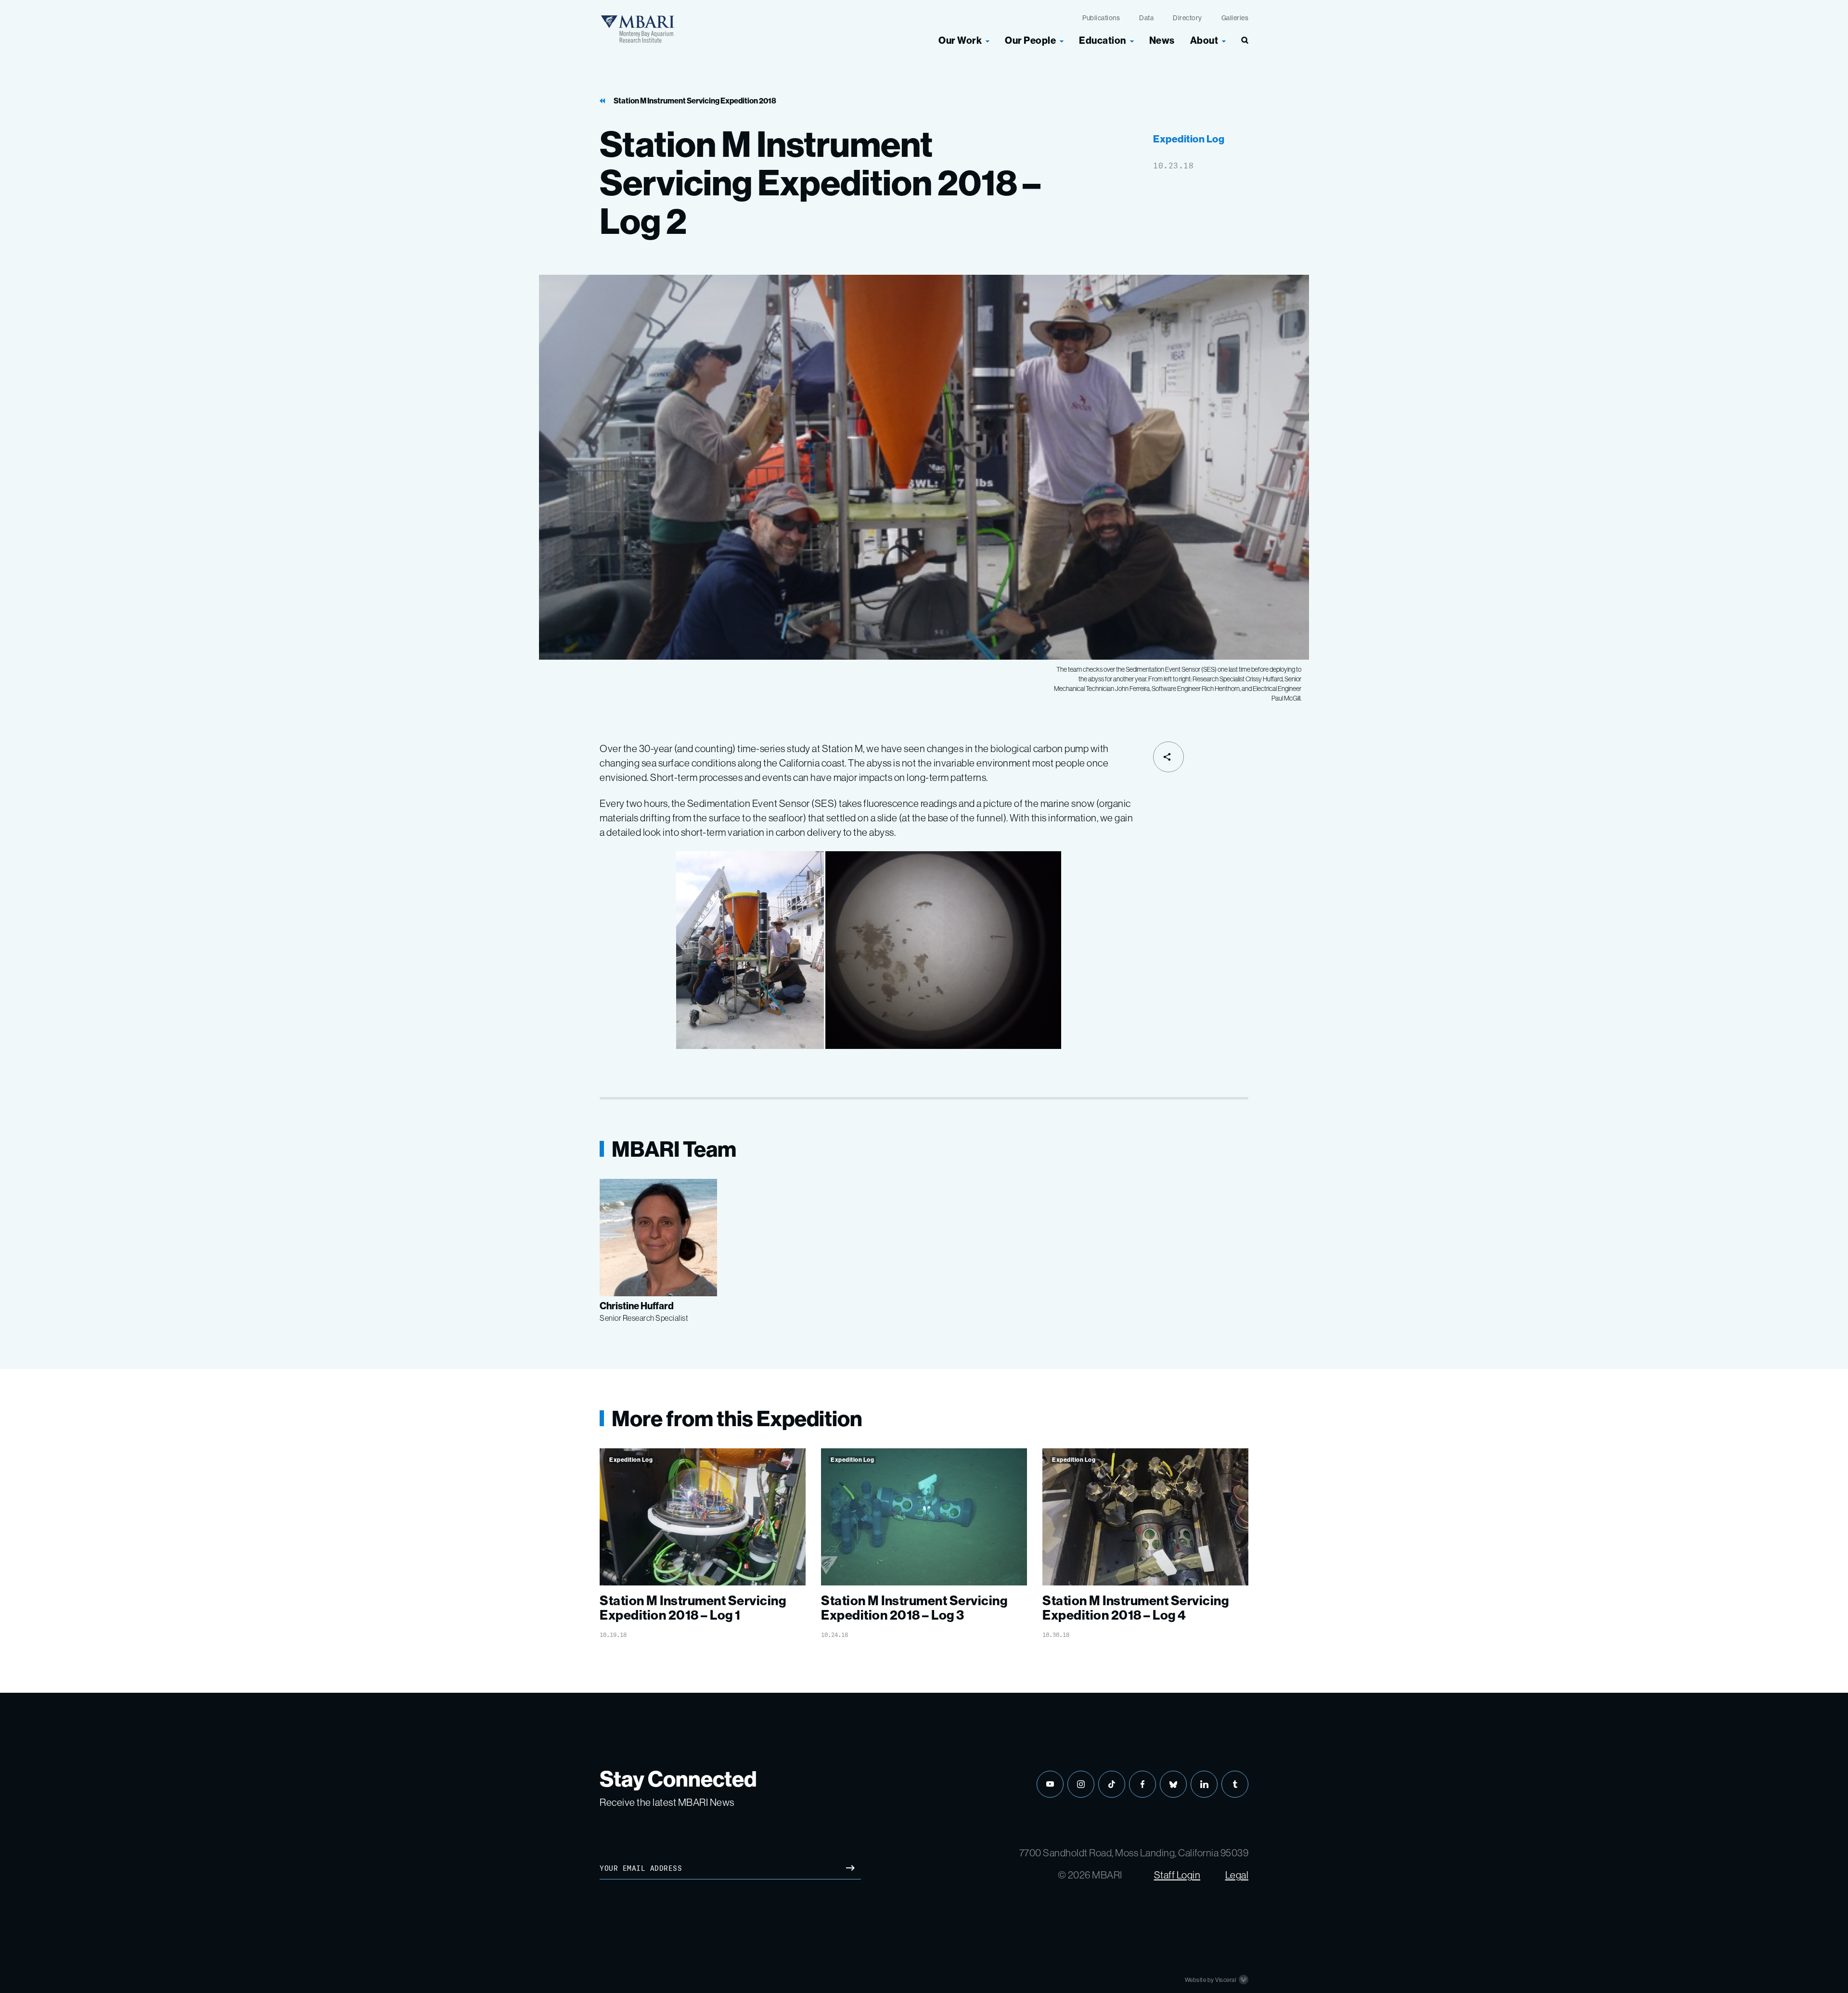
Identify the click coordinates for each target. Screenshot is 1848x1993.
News (1162, 40)
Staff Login (1177, 1875)
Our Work (960, 40)
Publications (1101, 18)
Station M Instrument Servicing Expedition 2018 (695, 101)
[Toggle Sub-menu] (988, 40)
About (1204, 40)
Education (1103, 40)
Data (1146, 18)
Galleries (1235, 18)
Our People (1030, 40)
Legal (1237, 1875)
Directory (1187, 18)
